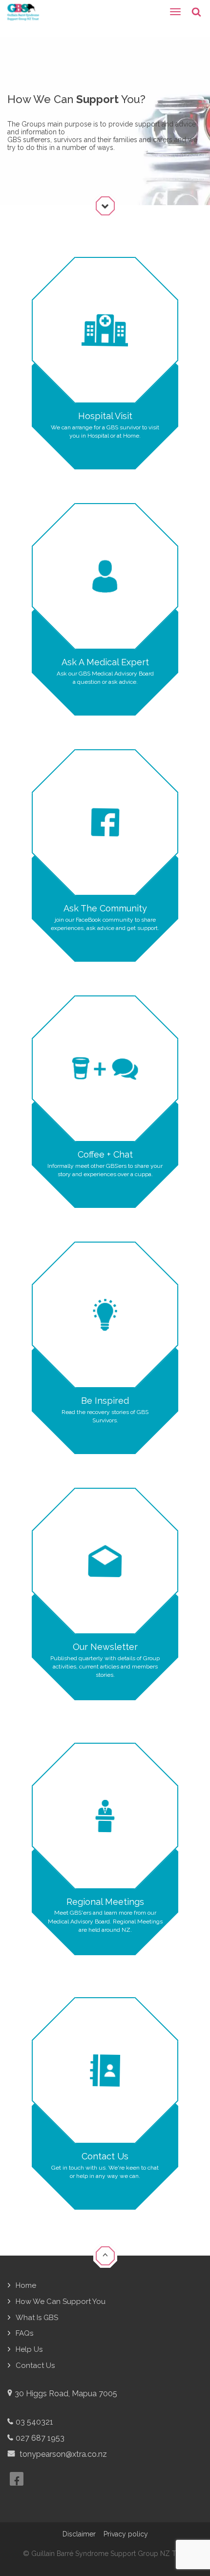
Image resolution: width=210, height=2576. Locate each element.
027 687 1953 (40, 2438)
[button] (105, 2257)
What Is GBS (37, 2318)
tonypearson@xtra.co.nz (62, 2454)
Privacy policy (126, 2534)
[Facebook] (17, 2479)
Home (26, 2285)
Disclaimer (79, 2534)
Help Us (29, 2349)
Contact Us (35, 2365)
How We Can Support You (61, 2302)
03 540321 (34, 2422)
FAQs (24, 2333)
